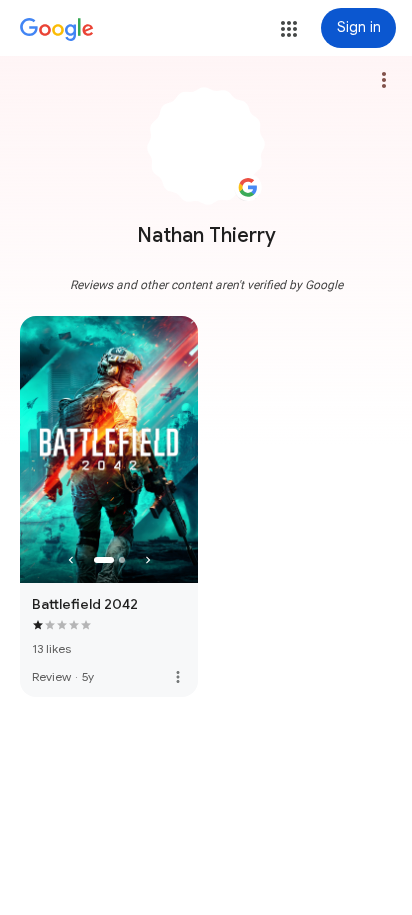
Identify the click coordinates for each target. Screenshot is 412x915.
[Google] (57, 30)
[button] (289, 29)
